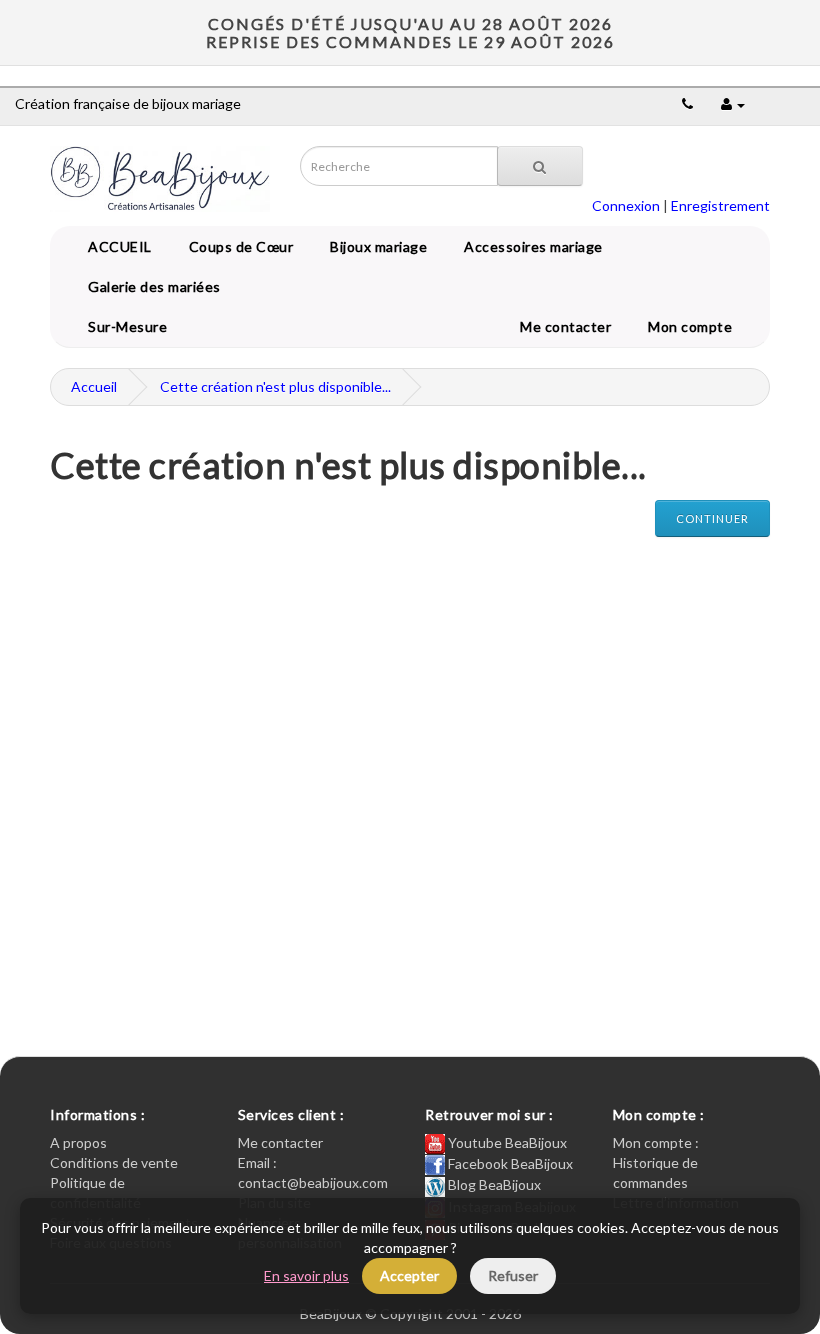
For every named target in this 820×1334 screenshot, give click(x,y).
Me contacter (569, 326)
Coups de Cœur (238, 246)
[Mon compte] (733, 103)
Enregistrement (720, 205)
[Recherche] (540, 166)
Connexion (626, 205)
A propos (78, 1142)
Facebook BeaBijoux (509, 1163)
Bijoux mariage (375, 246)
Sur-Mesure (124, 326)
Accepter (409, 1275)
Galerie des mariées (151, 286)
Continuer (712, 518)
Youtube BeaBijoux (506, 1142)
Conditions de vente (114, 1162)
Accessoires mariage (530, 246)
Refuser (513, 1275)
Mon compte (693, 326)
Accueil (94, 386)
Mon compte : (656, 1142)
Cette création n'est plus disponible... (275, 386)
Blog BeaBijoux (493, 1184)
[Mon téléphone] (687, 103)
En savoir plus (306, 1275)
